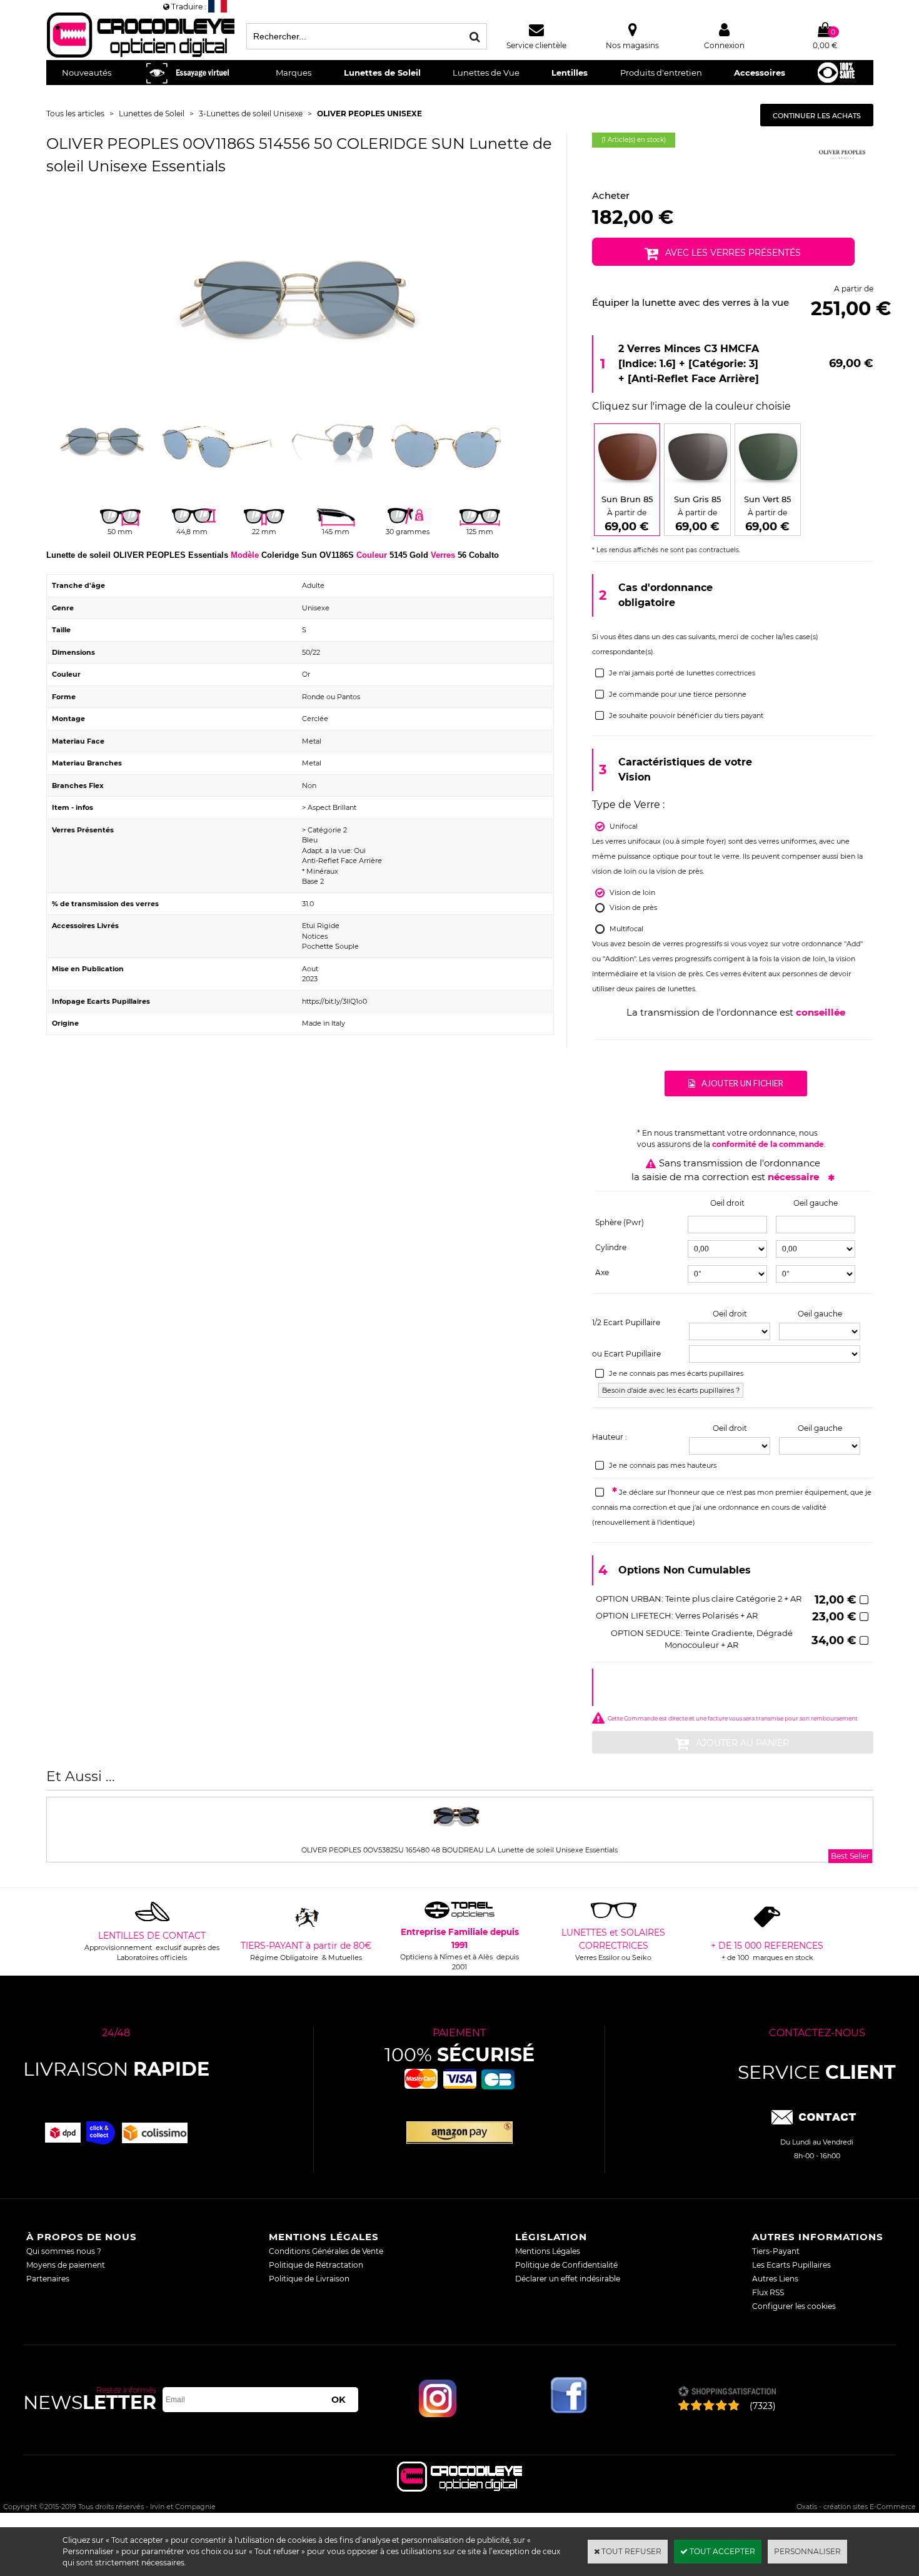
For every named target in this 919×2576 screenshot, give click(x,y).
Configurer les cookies (794, 2306)
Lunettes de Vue (486, 73)
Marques (294, 73)
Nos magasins (632, 45)
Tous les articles (75, 114)
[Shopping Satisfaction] (727, 2392)
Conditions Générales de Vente (326, 2251)
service (817, 2072)
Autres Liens (775, 2279)
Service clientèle (536, 45)
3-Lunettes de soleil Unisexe (251, 114)
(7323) (763, 2406)
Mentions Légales (548, 2251)
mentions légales (324, 2237)
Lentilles (570, 73)
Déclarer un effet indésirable (568, 2279)
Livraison (116, 2069)
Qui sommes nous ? (64, 2251)
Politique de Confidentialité (566, 2265)
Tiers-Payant (776, 2251)
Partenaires (48, 2279)
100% (459, 2055)
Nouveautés (87, 73)
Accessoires (760, 73)
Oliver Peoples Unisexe (369, 114)
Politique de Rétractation (316, 2265)
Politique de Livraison (309, 2279)
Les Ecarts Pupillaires (791, 2265)
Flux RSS (768, 2292)
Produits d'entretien (661, 73)
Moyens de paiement (66, 2265)
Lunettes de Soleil (382, 73)
